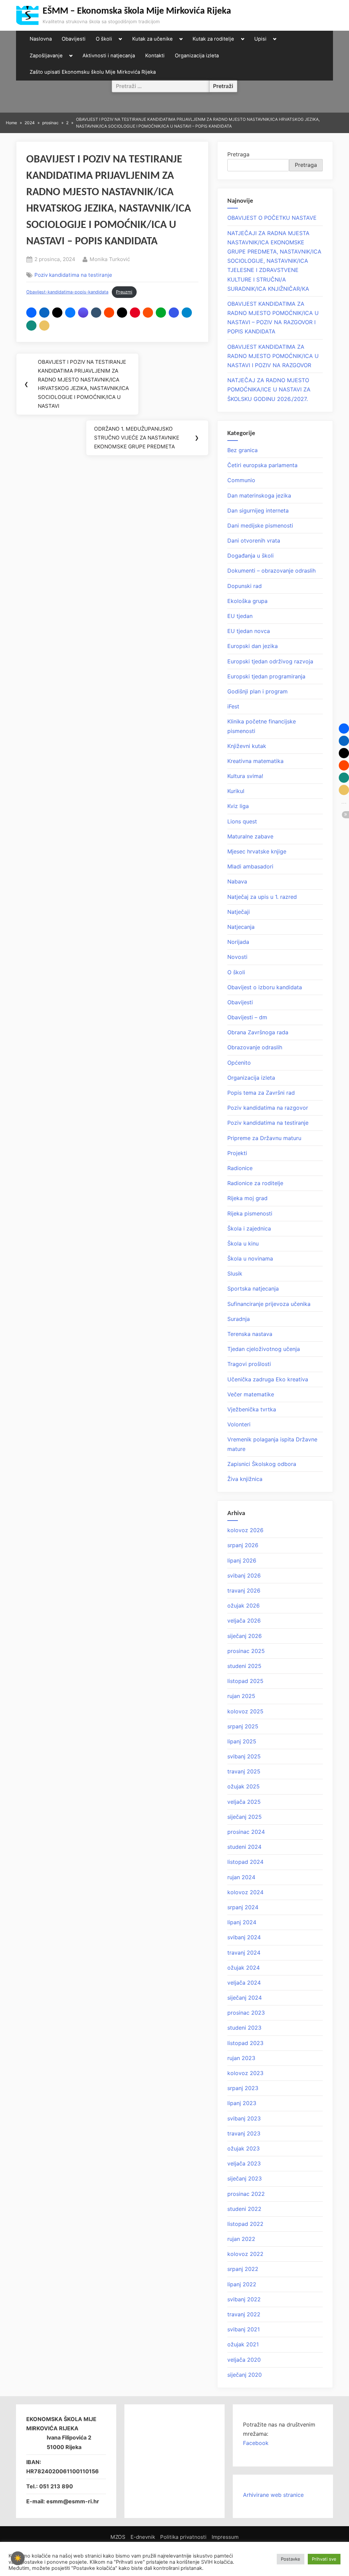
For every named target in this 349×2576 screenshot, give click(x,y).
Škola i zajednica (249, 1228)
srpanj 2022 (243, 2269)
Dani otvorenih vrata (254, 541)
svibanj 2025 (244, 1756)
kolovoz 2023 (245, 2073)
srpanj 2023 (243, 2088)
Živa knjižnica (245, 1479)
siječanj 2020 (245, 2375)
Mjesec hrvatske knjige (257, 851)
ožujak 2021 (243, 2344)
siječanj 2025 (245, 1817)
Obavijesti (74, 39)
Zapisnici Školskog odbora (262, 1464)
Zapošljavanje (46, 56)
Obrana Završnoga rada (258, 1032)
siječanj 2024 (245, 1998)
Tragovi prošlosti (249, 1364)
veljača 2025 (244, 1802)
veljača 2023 (244, 2163)
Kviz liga (238, 806)
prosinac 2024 (246, 1832)
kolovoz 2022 (245, 2254)
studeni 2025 (244, 1666)
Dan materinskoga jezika (259, 495)
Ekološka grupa (247, 601)
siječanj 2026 (245, 1636)
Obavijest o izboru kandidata (265, 987)
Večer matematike (251, 1394)
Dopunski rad (245, 586)
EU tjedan (240, 616)
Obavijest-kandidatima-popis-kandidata (67, 292)
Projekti (237, 1153)
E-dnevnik (143, 2537)
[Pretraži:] (161, 86)
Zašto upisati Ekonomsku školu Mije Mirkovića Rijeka (93, 72)
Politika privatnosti (183, 2537)
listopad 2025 (245, 1681)
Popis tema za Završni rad (261, 1093)
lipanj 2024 (242, 1922)
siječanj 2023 (245, 2178)
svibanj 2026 (244, 1575)
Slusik (235, 1273)
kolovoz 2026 (245, 1530)
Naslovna (41, 39)
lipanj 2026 (242, 1560)
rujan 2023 (241, 2058)
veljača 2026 (244, 1621)
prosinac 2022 (246, 2194)
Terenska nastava (250, 1334)
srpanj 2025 (243, 1726)
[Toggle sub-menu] (120, 39)
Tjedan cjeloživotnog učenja (264, 1349)
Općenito (239, 1063)
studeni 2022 (244, 2209)
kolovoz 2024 (245, 1892)
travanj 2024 (244, 1953)
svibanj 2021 (244, 2329)
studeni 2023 (244, 2028)
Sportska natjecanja (253, 1289)
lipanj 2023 (242, 2103)
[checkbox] (18, 2558)
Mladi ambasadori (250, 866)
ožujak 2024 (244, 1968)
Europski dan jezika (253, 646)
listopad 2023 (245, 2043)
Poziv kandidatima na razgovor (268, 1108)
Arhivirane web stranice (273, 2495)
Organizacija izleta (197, 56)
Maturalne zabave (250, 836)
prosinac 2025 (246, 1651)
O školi (104, 39)
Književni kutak (247, 746)
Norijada (238, 942)
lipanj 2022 (242, 2284)
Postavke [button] (291, 2559)
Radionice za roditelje (255, 1183)
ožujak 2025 (244, 1786)
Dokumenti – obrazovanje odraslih (271, 571)
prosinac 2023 (246, 2013)
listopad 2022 (245, 2224)
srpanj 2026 (243, 1545)
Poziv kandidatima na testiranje (73, 275)
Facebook (256, 2443)
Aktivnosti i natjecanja (109, 56)
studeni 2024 (244, 1847)
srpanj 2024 (243, 1907)
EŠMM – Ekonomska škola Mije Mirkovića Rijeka (137, 11)
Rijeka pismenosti (250, 1213)
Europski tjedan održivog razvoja (270, 661)
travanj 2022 (244, 2314)
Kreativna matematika (255, 761)
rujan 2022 (241, 2239)
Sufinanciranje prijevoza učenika (269, 1304)
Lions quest (242, 821)
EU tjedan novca (249, 631)
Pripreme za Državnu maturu (264, 1138)
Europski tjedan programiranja (266, 676)
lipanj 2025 (242, 1741)
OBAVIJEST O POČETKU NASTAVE (272, 218)
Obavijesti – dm (247, 1017)
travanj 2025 (244, 1771)
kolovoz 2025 (245, 1711)
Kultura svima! (245, 776)
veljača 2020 (244, 2360)
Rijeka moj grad (247, 1198)
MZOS (118, 2537)
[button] (31, 313)
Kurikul (236, 791)
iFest (233, 706)
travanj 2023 (244, 2133)
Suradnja (239, 1319)
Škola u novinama (250, 1258)
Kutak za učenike (153, 39)
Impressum (225, 2537)
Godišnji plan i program (257, 691)
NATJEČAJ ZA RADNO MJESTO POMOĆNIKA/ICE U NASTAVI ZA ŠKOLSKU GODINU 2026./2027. (269, 389)
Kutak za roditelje (213, 39)
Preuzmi (124, 292)
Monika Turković (110, 259)
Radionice (240, 1168)
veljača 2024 (244, 1983)
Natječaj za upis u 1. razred (262, 897)
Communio (241, 480)
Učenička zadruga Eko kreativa (268, 1379)
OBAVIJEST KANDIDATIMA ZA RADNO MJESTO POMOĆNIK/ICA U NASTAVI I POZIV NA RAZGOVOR (273, 356)
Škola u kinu (243, 1243)
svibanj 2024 (244, 1937)
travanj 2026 (244, 1591)
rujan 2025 (241, 1696)
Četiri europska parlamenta (262, 465)
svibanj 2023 (244, 2118)
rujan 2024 (241, 1877)
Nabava (237, 881)
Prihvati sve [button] (324, 2559)
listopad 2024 (245, 1862)
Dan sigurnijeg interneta (258, 510)
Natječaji (239, 912)
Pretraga (238, 154)
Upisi (260, 39)
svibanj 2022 (244, 2299)
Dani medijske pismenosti (260, 526)
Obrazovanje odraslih (255, 1047)
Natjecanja (241, 927)
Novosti (237, 957)
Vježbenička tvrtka (252, 1409)
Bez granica (242, 450)
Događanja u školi (251, 556)
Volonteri (239, 1424)
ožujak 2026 (244, 1606)
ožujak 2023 (244, 2148)
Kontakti (155, 56)
